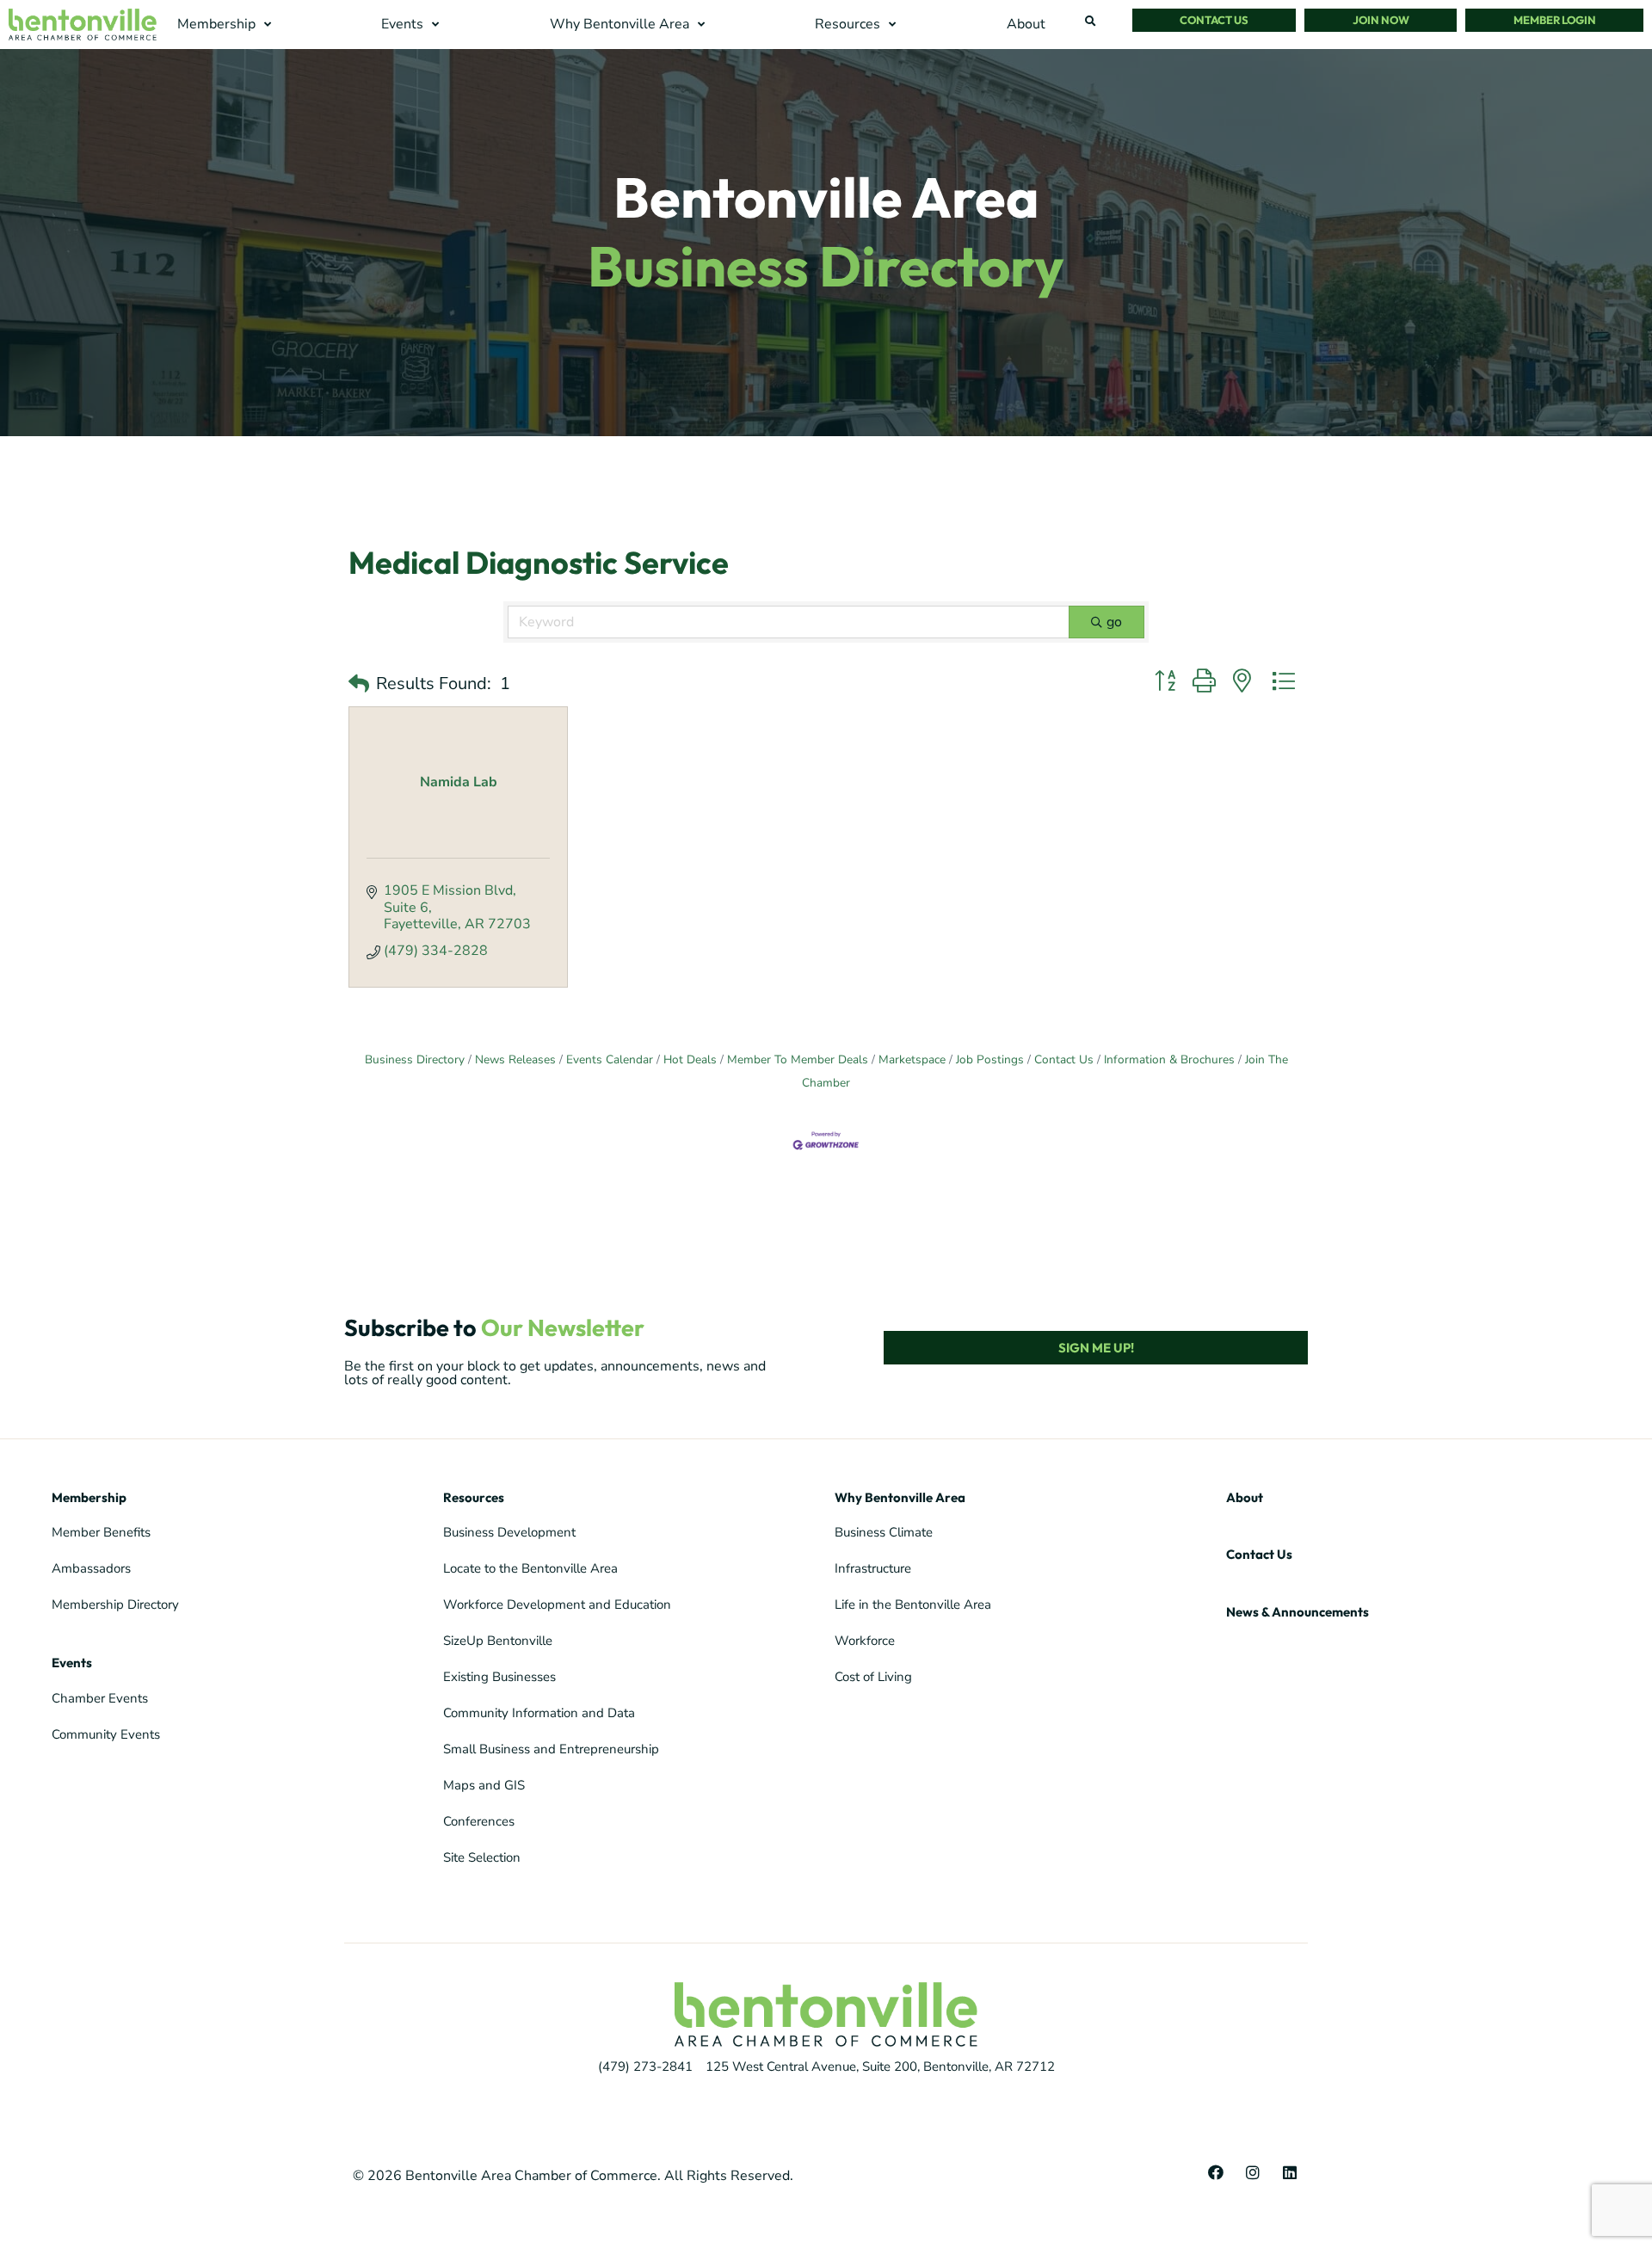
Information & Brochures (1169, 1059)
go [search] (1114, 622)
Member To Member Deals (798, 1059)
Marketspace (912, 1059)
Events (72, 1663)
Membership (89, 1497)
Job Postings (990, 1059)
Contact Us (1064, 1059)
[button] (226, 25)
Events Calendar (610, 1059)
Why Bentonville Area (900, 1497)
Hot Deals (690, 1059)
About (1245, 1497)
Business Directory (415, 1059)
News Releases (515, 1059)
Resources (474, 1497)
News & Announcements (1298, 1612)
